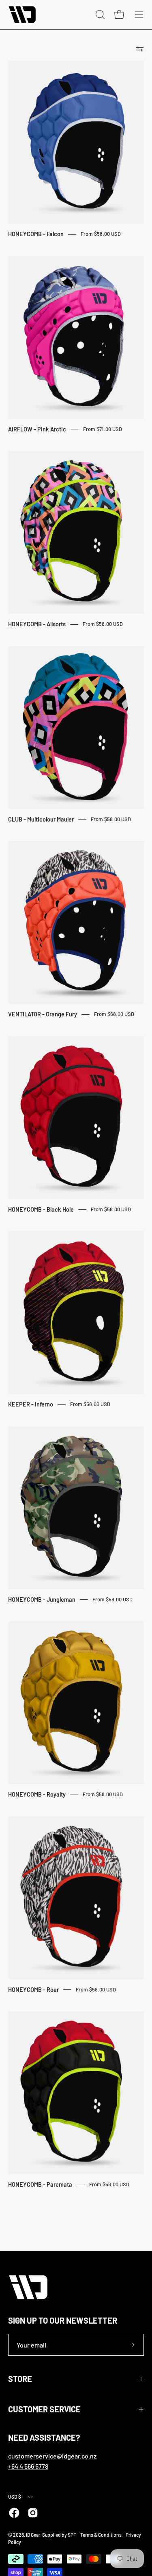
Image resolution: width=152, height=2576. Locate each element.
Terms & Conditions (101, 2535)
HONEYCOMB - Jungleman (42, 1600)
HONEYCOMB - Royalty (37, 1794)
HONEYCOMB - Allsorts (37, 624)
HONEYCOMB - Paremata (40, 2184)
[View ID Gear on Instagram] (33, 2513)
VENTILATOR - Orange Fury (43, 1014)
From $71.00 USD (103, 429)
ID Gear (33, 2535)
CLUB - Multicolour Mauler (41, 819)
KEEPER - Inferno (31, 1404)
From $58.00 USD (101, 234)
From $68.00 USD (114, 1014)
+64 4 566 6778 (28, 2466)
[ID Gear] (22, 15)
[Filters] (140, 49)
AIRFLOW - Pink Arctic (37, 429)
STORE (20, 2379)
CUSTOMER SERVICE (44, 2409)
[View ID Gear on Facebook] (14, 2513)
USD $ (15, 2497)
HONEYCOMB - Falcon (36, 234)
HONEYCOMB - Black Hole (41, 1209)
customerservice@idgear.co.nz (52, 2456)
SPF (72, 2535)
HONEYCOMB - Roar (33, 1990)
